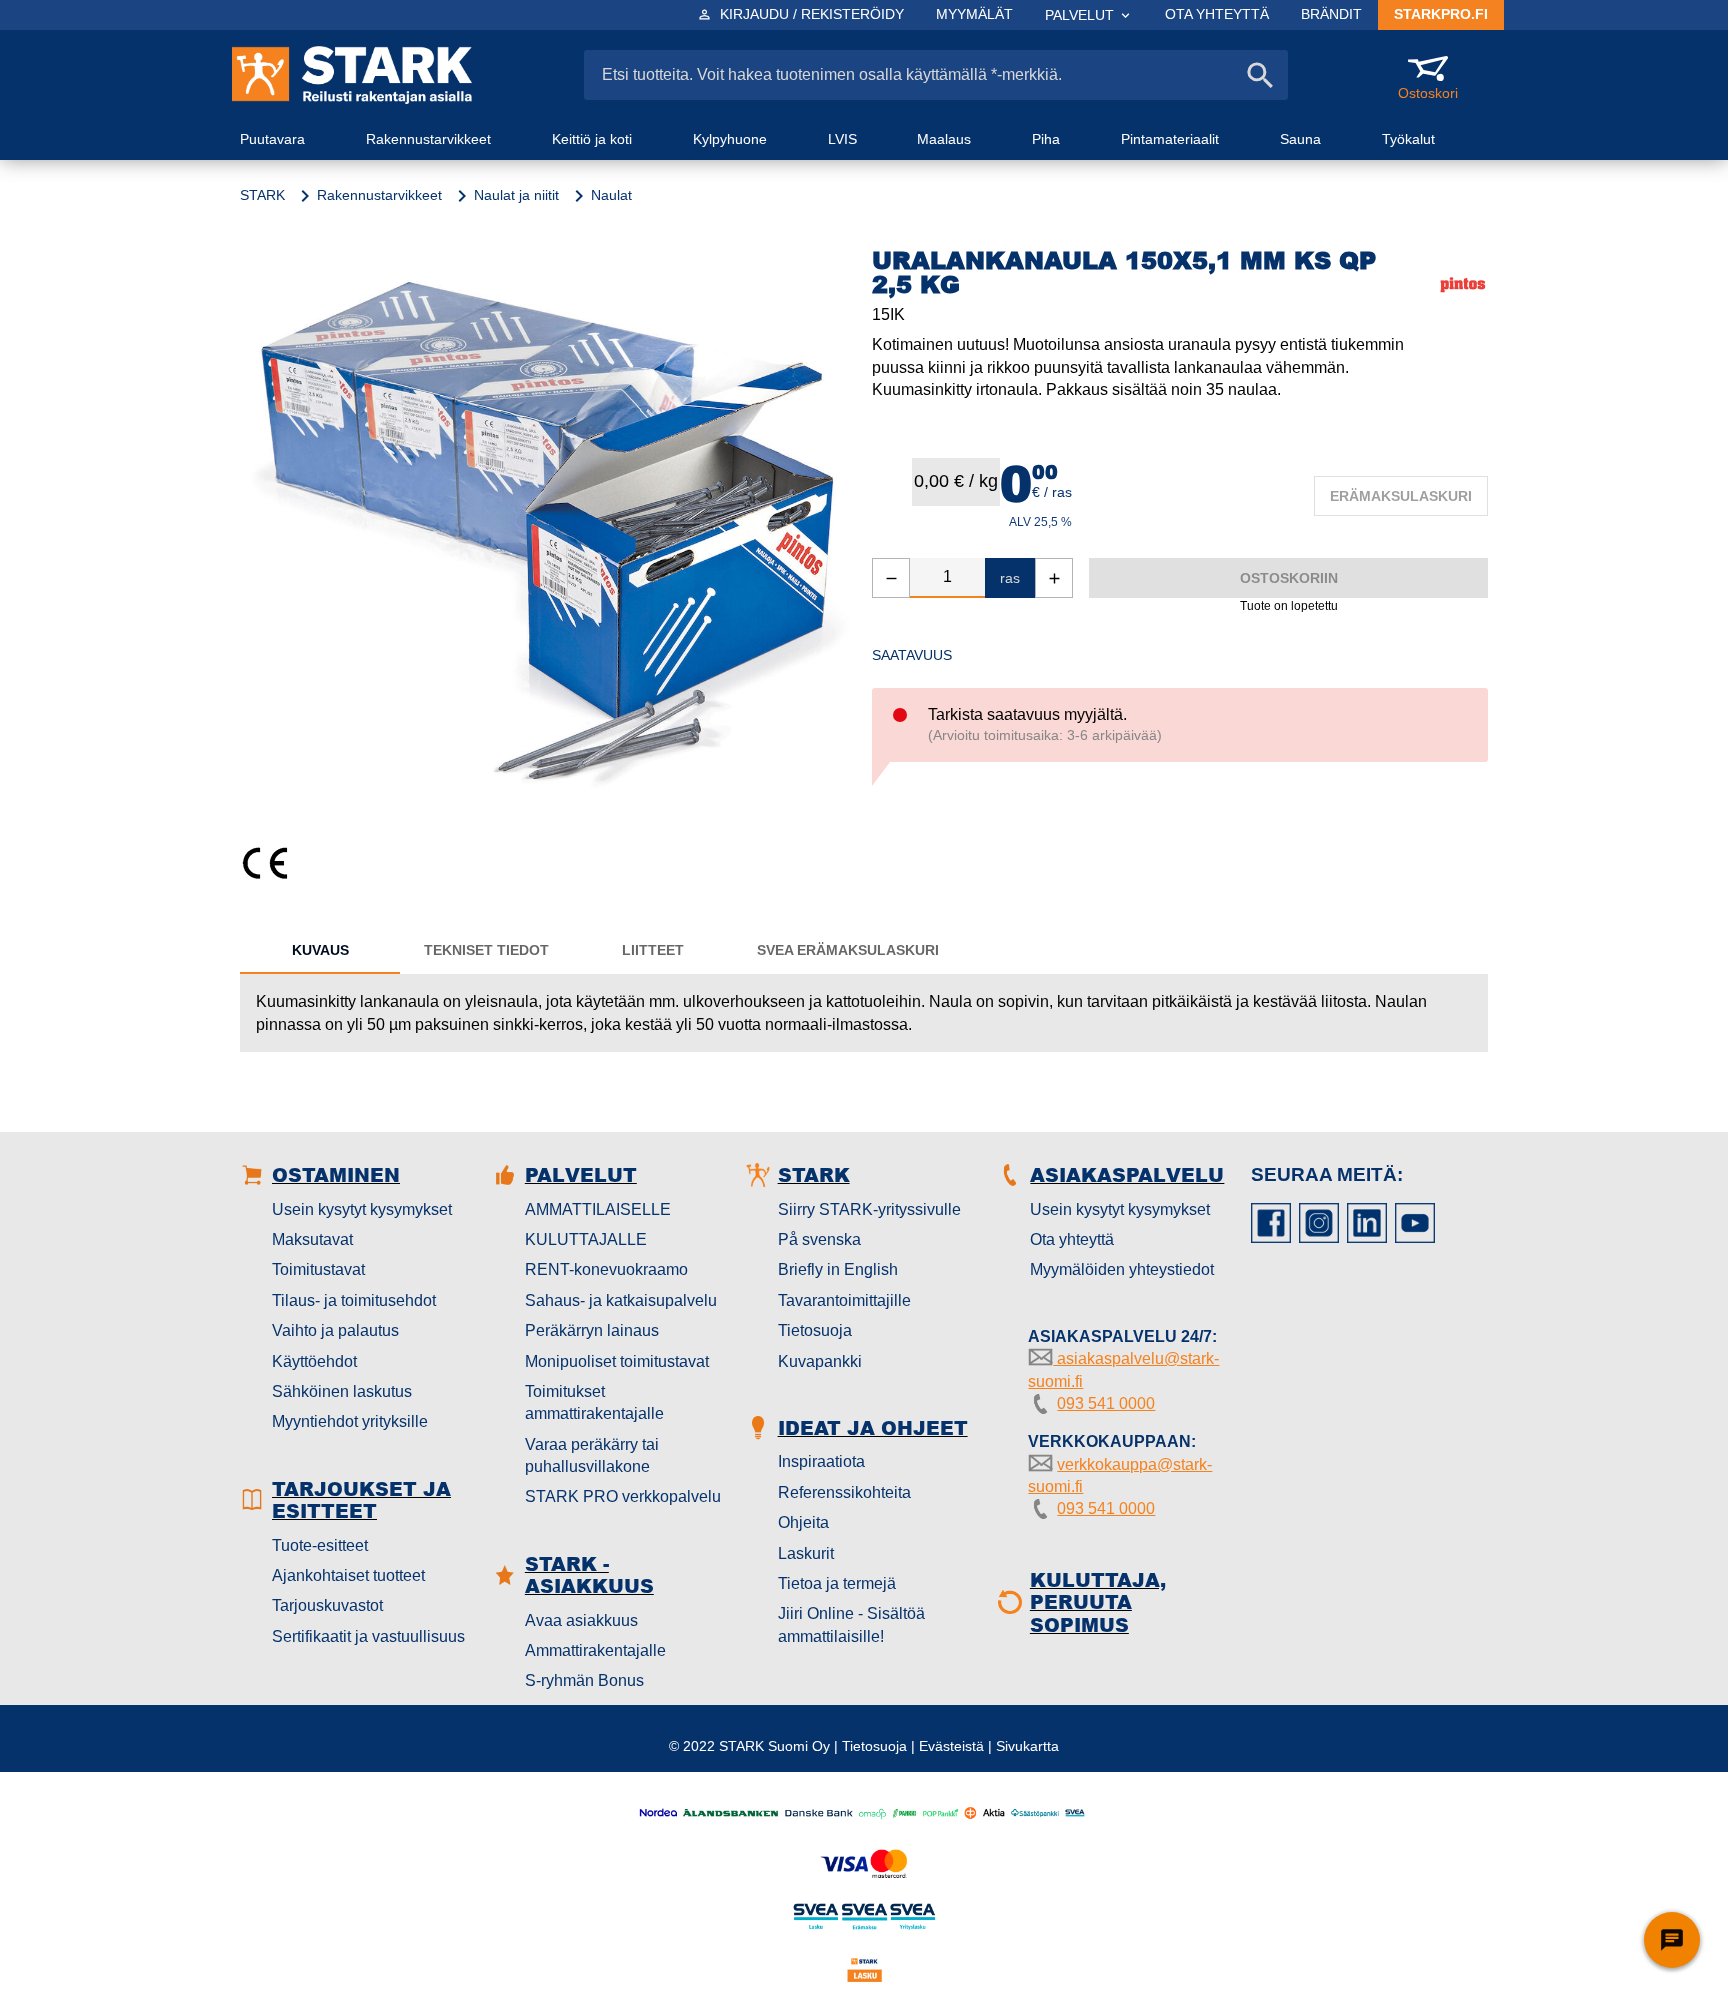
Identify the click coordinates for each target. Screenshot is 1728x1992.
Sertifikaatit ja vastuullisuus (368, 1636)
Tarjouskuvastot (327, 1605)
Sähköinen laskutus (342, 1391)
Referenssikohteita (844, 1492)
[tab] (320, 950)
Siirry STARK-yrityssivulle (869, 1209)
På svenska (819, 1239)
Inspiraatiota (821, 1461)
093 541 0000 (1106, 1403)
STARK (262, 195)
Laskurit (806, 1553)
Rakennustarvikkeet (379, 195)
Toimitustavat (318, 1269)
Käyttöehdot (314, 1361)
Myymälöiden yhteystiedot (1122, 1269)
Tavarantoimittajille (844, 1300)
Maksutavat (312, 1239)
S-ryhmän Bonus (584, 1680)
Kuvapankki (820, 1361)
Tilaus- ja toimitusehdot (354, 1300)
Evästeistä (951, 1746)
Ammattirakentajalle (595, 1650)
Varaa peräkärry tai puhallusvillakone (592, 1455)
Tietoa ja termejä (837, 1583)
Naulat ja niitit (516, 195)
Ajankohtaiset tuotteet (348, 1575)
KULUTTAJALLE (586, 1239)
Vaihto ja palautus (335, 1330)
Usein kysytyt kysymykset (362, 1209)
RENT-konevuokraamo (606, 1269)
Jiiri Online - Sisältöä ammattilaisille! (851, 1624)
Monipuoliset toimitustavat (617, 1361)
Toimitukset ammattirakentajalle (594, 1402)
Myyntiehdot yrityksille (350, 1421)
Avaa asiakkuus (581, 1620)
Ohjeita (803, 1522)
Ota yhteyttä (1072, 1239)
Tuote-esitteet (320, 1545)
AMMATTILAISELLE (598, 1209)
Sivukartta (1027, 1746)
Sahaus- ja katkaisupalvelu (621, 1300)
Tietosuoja (815, 1330)
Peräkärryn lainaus (592, 1330)
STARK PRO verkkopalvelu (623, 1496)
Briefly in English (838, 1269)
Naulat (611, 195)
